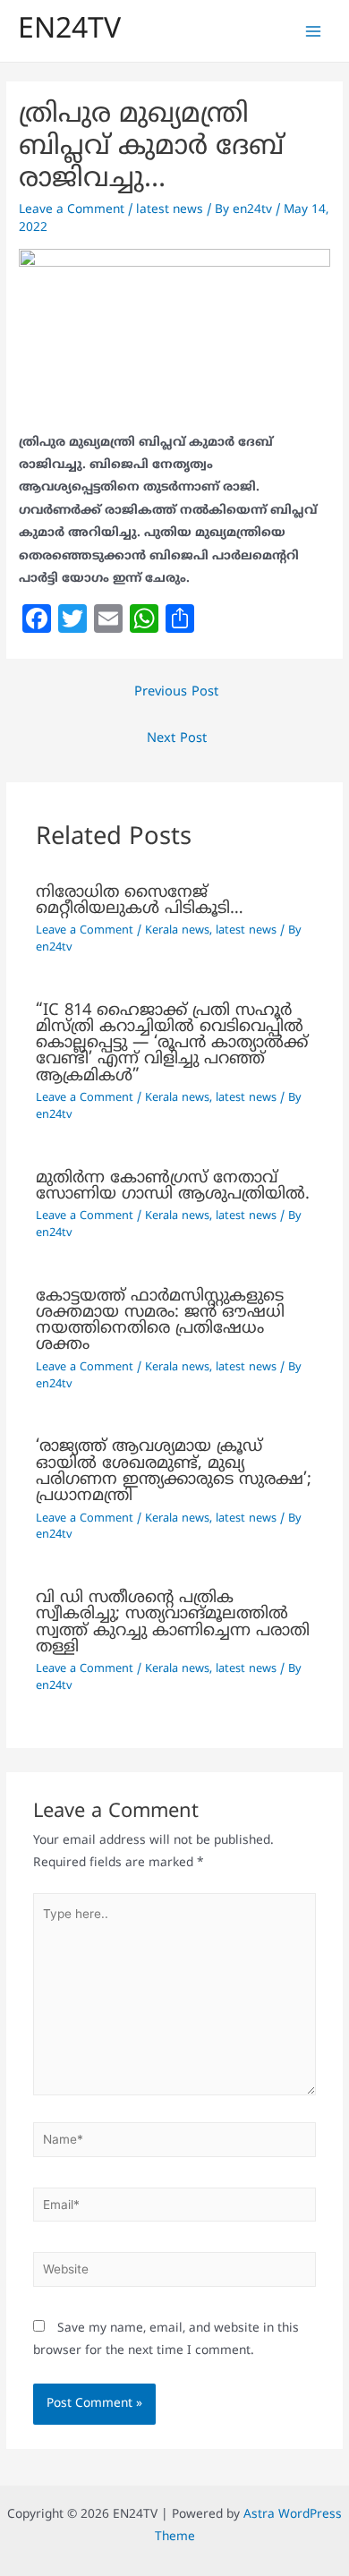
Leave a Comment (72, 210)
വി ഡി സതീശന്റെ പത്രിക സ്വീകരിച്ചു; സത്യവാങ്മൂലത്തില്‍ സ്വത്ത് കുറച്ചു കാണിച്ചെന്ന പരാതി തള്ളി (173, 1623)
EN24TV (69, 30)
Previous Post (176, 692)
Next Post (177, 739)
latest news (170, 210)
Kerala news (177, 931)
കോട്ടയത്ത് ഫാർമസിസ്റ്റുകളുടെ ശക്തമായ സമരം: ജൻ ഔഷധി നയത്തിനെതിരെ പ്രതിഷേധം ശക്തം (160, 1321)
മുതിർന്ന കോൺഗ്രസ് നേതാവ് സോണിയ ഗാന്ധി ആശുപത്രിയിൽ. (173, 1186)
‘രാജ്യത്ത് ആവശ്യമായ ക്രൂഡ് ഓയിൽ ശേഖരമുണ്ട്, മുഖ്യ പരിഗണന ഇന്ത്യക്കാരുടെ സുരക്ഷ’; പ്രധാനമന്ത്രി (174, 1471)
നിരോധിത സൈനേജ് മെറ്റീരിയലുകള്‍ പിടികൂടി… (140, 901)
